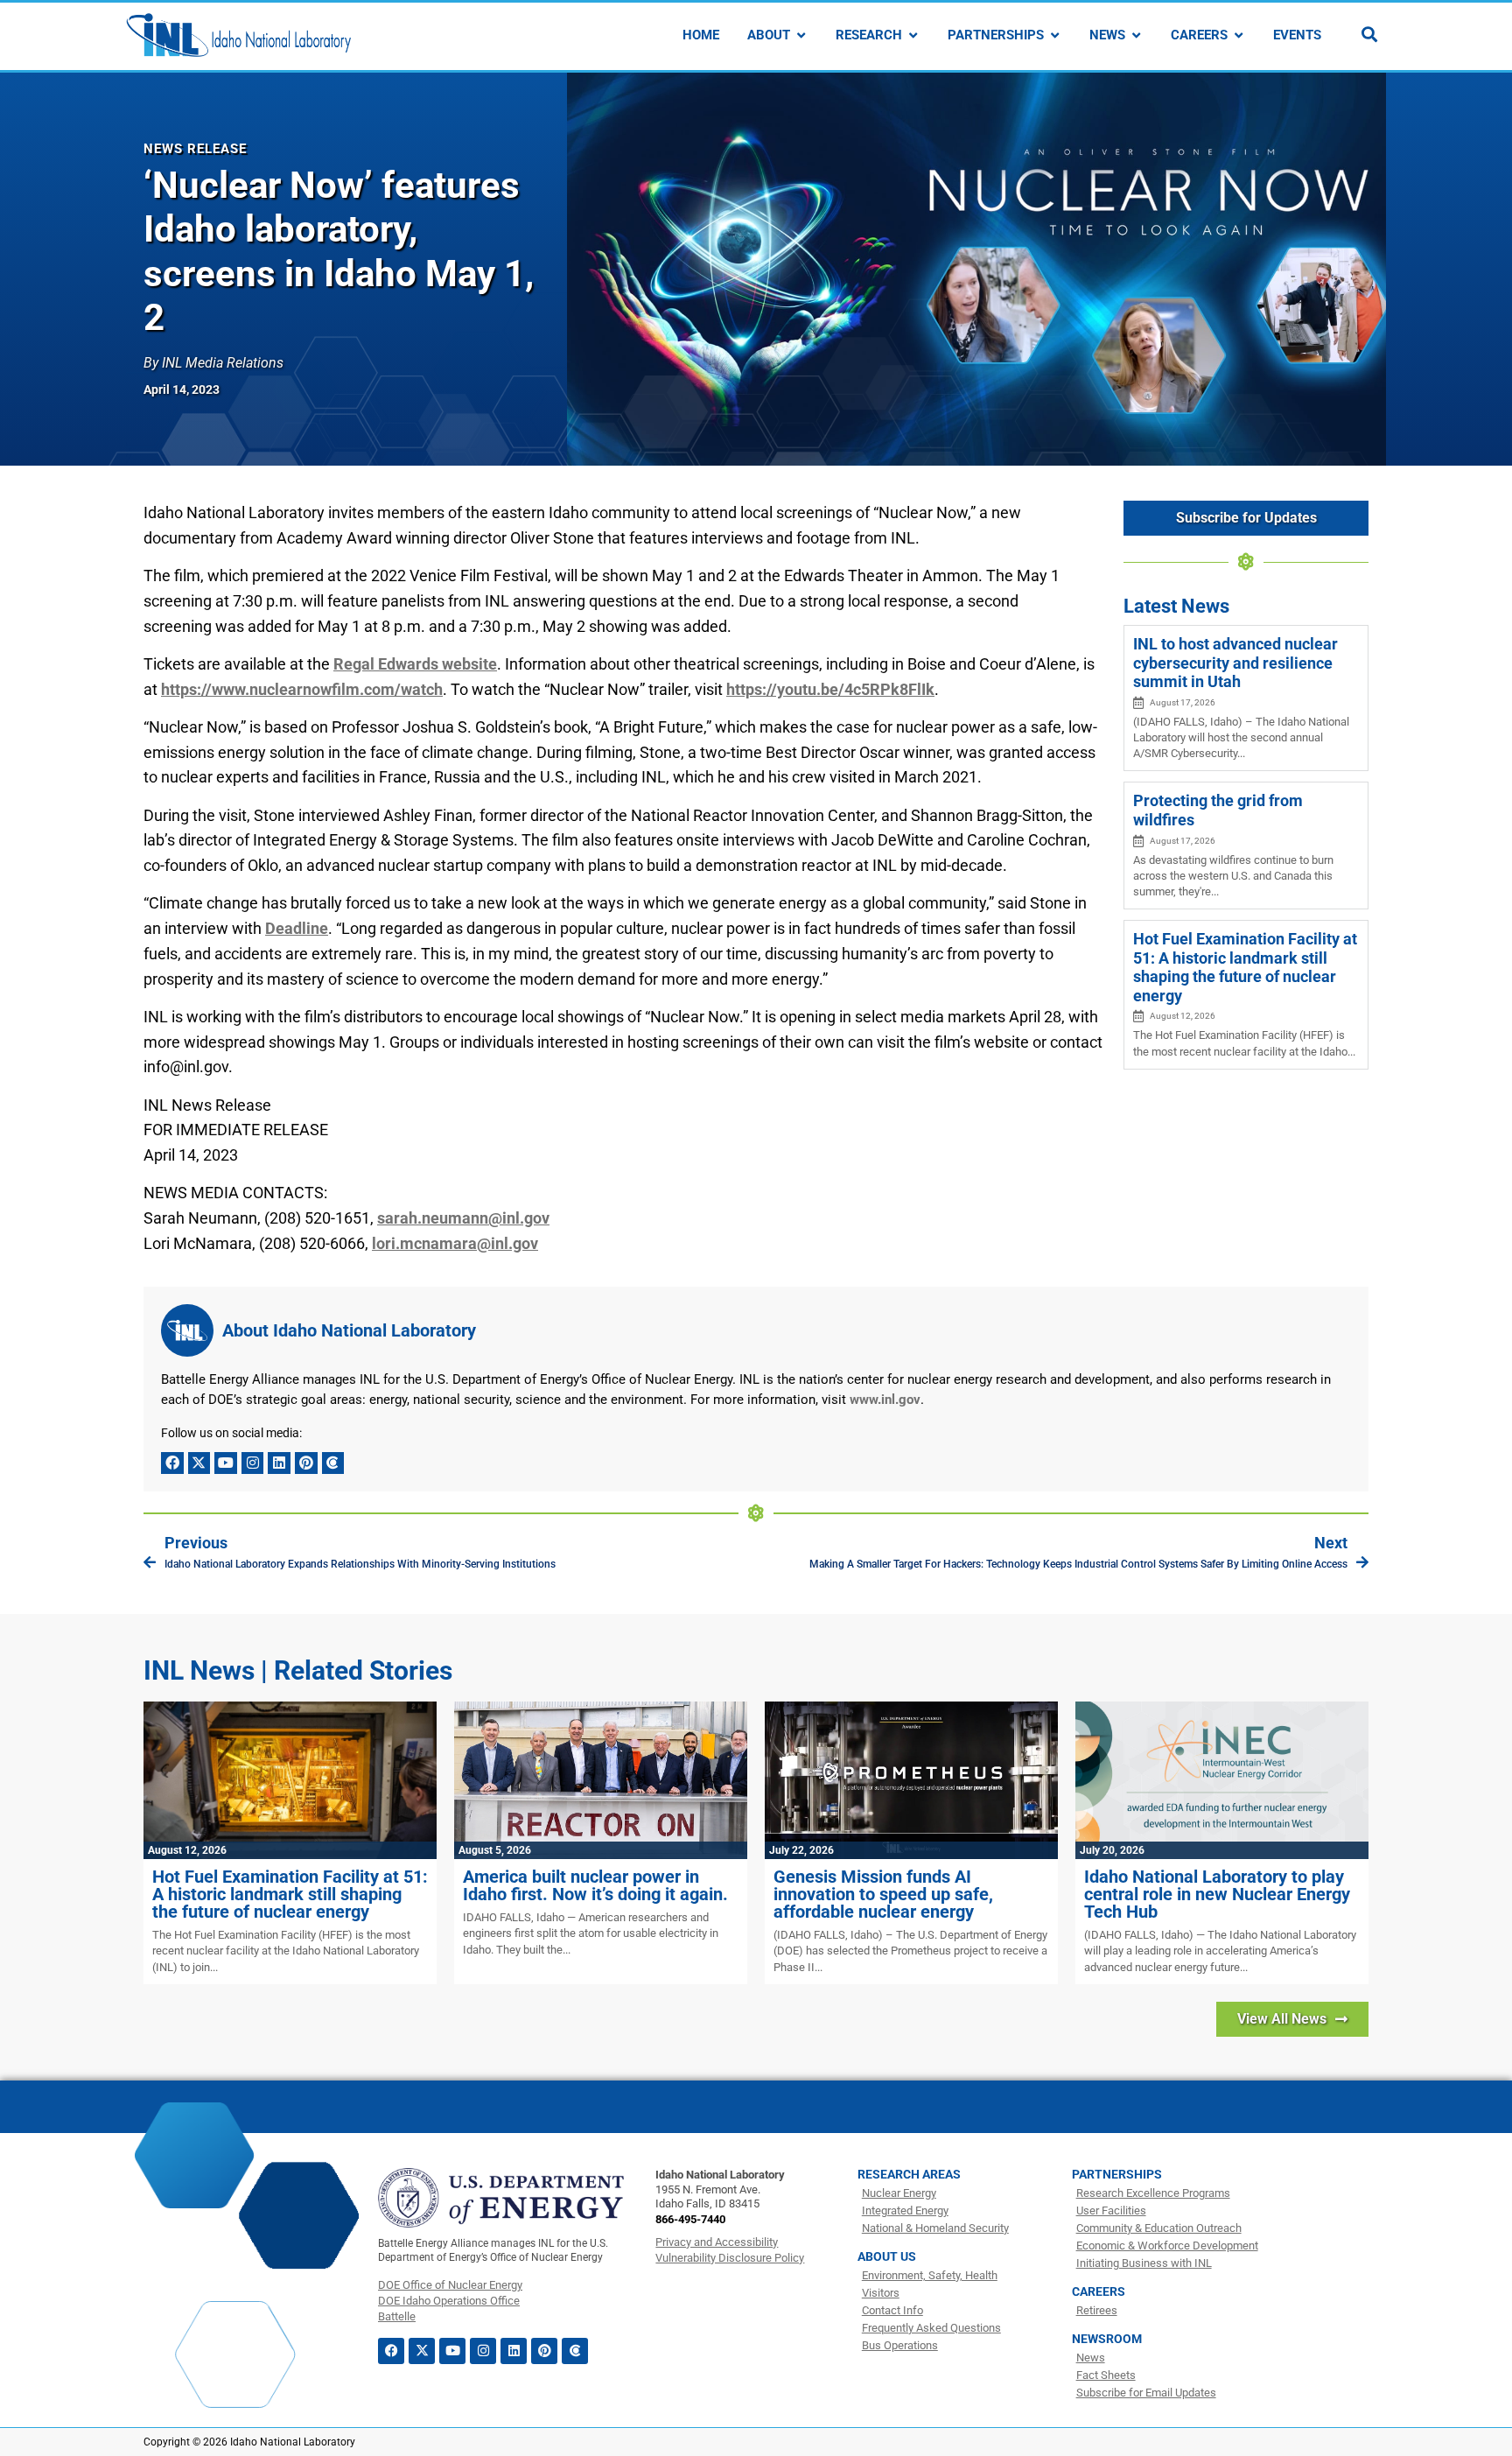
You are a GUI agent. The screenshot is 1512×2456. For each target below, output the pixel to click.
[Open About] (801, 35)
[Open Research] (913, 35)
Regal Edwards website (415, 664)
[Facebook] (172, 1463)
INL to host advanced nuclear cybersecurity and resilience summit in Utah (1235, 663)
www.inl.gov (885, 1400)
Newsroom (1107, 2339)
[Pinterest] (306, 1463)
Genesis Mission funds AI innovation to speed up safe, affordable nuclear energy (883, 1894)
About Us (887, 2256)
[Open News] (1136, 35)
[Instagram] (253, 1463)
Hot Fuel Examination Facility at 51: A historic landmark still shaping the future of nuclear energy (1245, 967)
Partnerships (1117, 2174)
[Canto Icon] (333, 1463)
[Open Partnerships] (1055, 35)
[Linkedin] (279, 1463)
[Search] (1369, 34)
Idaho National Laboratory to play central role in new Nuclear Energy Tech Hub (1217, 1894)
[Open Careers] (1239, 35)
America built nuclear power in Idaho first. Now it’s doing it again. (595, 1885)
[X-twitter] (199, 1463)
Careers (1099, 2291)
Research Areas (909, 2174)
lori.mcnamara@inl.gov (455, 1243)
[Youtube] (226, 1463)
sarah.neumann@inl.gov (463, 1218)
